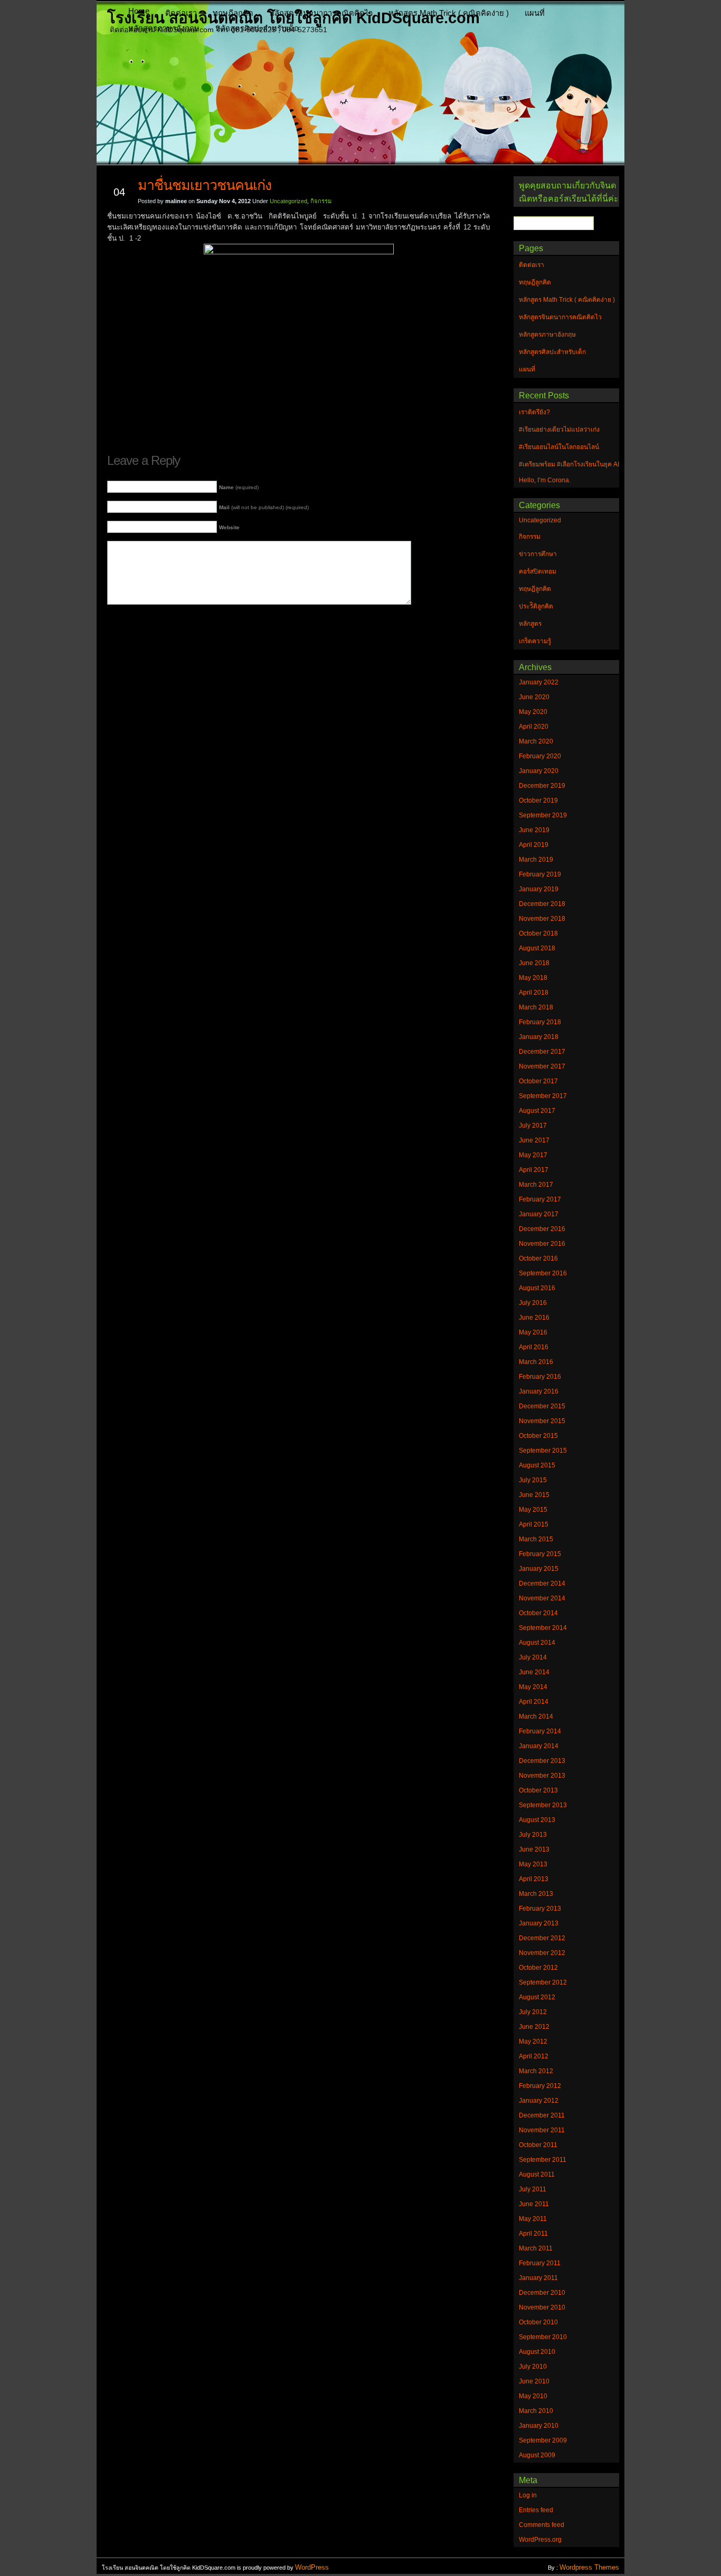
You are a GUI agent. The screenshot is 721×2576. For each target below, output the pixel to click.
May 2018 (533, 978)
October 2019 (538, 800)
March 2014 (536, 1716)
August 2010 (537, 2352)
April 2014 (534, 1702)
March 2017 (536, 1185)
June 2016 (534, 1318)
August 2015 (537, 1465)
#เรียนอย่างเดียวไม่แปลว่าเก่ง (559, 430)
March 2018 (536, 1007)
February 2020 (540, 756)
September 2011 (543, 2160)
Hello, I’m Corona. (545, 480)
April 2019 (534, 845)
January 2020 (539, 771)
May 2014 (533, 1687)
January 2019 (539, 889)
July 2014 (533, 1657)
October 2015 (538, 1436)
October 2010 (538, 2322)
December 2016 (542, 1229)
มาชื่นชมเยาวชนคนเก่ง (205, 185)
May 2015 (533, 1510)
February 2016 (540, 1377)
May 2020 (533, 712)
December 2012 (542, 1938)
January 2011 (538, 2278)
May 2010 (533, 2396)
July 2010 (533, 2367)
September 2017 (543, 1096)
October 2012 (538, 1968)
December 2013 (542, 1761)
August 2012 (537, 1997)
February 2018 (540, 1022)
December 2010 (542, 2293)
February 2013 (540, 1909)
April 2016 (534, 1347)
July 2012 (533, 2012)
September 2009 (543, 2440)
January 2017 (539, 1214)
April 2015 (534, 1524)
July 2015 (533, 1480)
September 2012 (543, 1982)
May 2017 (533, 1155)
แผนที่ (535, 13)
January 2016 (539, 1391)
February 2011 (540, 2263)
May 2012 (533, 2041)
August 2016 (537, 1288)
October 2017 (538, 1081)
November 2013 (542, 1776)
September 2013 (543, 1805)
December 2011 (542, 2115)
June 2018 (534, 963)
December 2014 (542, 1583)
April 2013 (534, 1879)
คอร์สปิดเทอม (538, 571)
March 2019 (536, 860)
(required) (239, 487)
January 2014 (539, 1746)
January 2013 (539, 1923)
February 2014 (540, 1731)
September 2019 (543, 815)
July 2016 (533, 1303)
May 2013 (533, 1864)
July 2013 (533, 1835)
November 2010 (542, 2307)
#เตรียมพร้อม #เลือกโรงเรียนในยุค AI (569, 464)
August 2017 (537, 1111)
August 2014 (537, 1643)
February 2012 (540, 2086)
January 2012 (539, 2101)
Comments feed (542, 2525)
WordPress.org (540, 2540)
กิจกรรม (321, 201)
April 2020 (534, 727)
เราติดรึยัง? (534, 412)
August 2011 (537, 2174)
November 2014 (542, 1598)
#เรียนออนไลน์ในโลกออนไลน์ (559, 447)
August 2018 (537, 948)
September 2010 (543, 2337)
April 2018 (534, 993)
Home (139, 11)
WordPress (312, 2567)
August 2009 (537, 2455)
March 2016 (536, 1362)
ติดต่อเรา (181, 13)
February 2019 (540, 874)
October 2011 (538, 2145)
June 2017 (534, 1140)
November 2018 (542, 919)
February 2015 (540, 1554)
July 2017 (533, 1125)
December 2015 (542, 1406)
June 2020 (534, 697)
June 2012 (534, 2027)
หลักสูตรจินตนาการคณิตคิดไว (321, 13)
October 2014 (538, 1613)
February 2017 (540, 1199)
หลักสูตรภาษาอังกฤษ (164, 28)
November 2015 (542, 1421)
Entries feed (536, 2510)
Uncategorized (288, 201)
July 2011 (533, 2189)
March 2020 (536, 741)
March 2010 (536, 2411)
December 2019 (542, 786)
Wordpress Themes (589, 2567)
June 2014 (534, 1672)
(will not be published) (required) (264, 507)
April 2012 (534, 2056)
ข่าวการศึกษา (538, 554)
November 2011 (542, 2130)
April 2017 (534, 1170)
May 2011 (533, 2219)
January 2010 (539, 2426)
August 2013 (537, 1820)
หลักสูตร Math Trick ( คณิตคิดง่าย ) (449, 13)
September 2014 (543, 1628)
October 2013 (538, 1790)
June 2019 (534, 830)
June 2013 (534, 1849)
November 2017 (542, 1066)
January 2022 (539, 682)
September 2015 (543, 1451)
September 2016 (543, 1273)
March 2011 (536, 2248)
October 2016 (538, 1258)
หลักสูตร (530, 624)
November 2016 (542, 1244)
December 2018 (542, 904)
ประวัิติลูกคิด (536, 606)
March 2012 (536, 2071)
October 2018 (538, 933)
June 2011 (534, 2204)
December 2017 (542, 1052)
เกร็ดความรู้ (535, 641)
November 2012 (542, 1953)
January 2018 (539, 1037)
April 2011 (533, 2234)
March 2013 (536, 1894)
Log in (528, 2495)
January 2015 (539, 1569)
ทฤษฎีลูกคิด (233, 13)
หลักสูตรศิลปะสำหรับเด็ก (257, 28)
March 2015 (536, 1539)
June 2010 (534, 2381)
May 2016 (533, 1332)
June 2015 (534, 1495)
